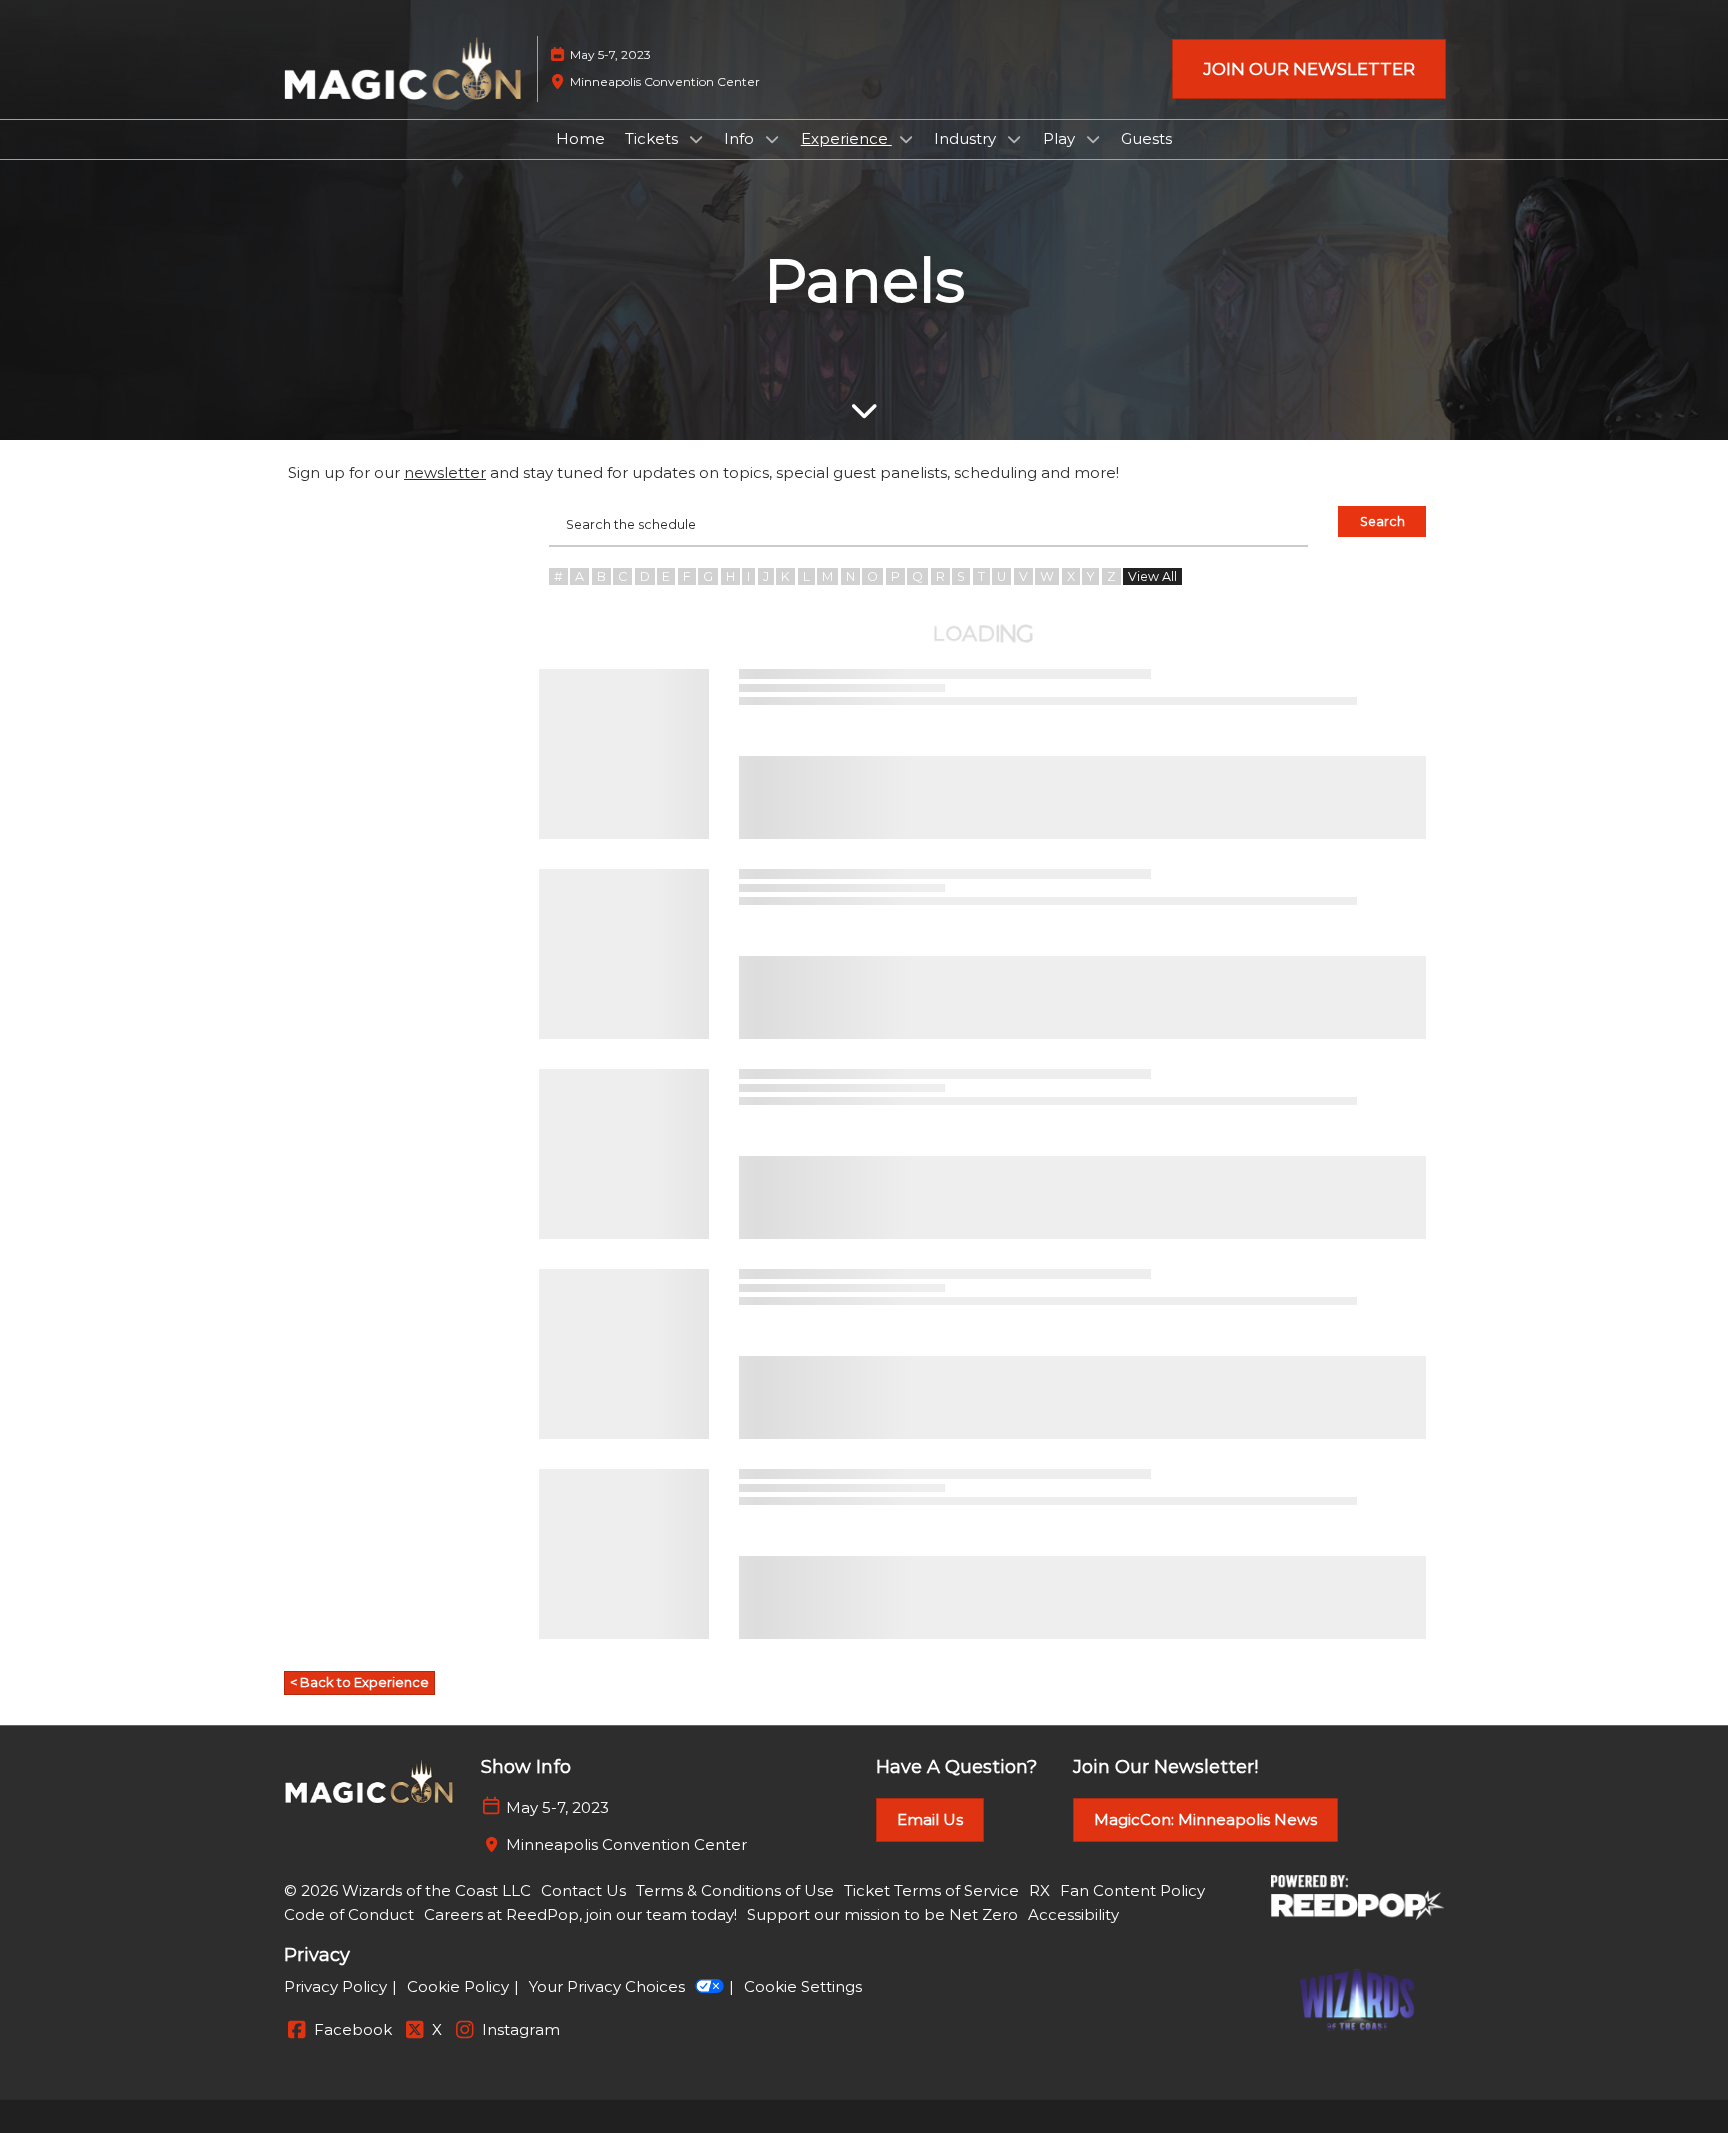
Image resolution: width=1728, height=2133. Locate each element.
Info (741, 138)
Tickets (653, 138)
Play (1061, 138)
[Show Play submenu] (1093, 139)
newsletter (445, 472)
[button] (1309, 69)
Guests (1146, 138)
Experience (846, 138)
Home (580, 138)
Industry (967, 138)
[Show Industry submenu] (1014, 139)
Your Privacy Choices (607, 1986)
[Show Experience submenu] (906, 139)
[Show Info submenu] (772, 139)
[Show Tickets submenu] (696, 139)
